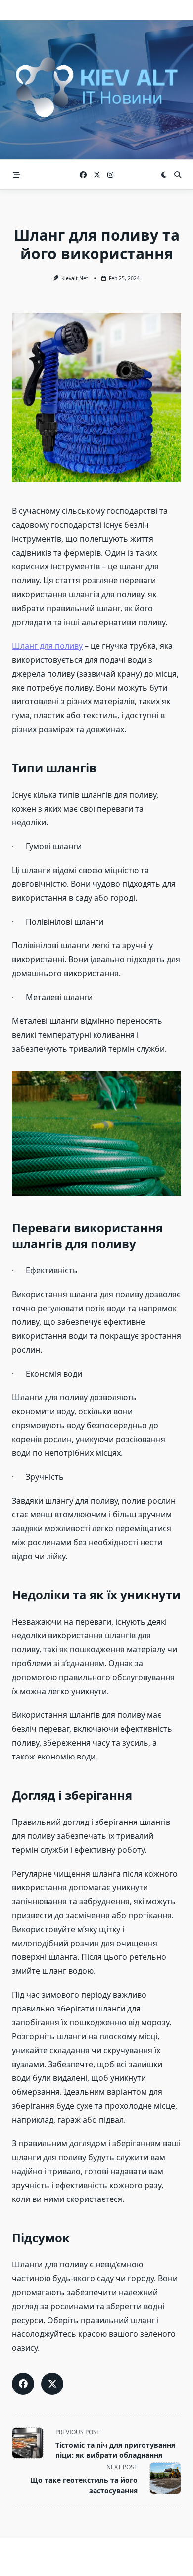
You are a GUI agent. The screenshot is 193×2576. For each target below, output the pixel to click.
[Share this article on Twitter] (52, 2384)
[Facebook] (83, 175)
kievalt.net (75, 278)
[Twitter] (97, 175)
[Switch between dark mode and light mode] (164, 175)
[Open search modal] (178, 175)
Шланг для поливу (47, 646)
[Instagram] (110, 175)
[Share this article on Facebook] (23, 2384)
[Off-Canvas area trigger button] (17, 175)
